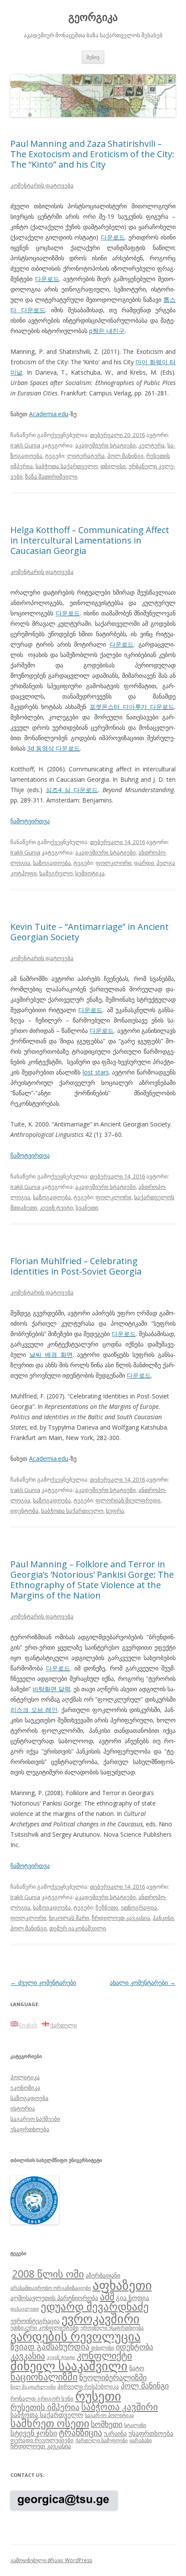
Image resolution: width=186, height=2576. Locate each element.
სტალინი (135, 2425)
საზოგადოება (52, 863)
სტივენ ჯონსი (34, 2433)
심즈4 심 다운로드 (72, 790)
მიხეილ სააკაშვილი (69, 2366)
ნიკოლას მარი (69, 1918)
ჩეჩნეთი (107, 1907)
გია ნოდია (133, 2298)
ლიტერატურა (86, 456)
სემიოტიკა (90, 873)
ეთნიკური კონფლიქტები (45, 2327)
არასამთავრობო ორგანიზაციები (51, 2288)
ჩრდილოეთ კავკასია (121, 1918)
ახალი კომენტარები (143, 1982)
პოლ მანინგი (125, 456)
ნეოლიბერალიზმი (113, 2377)
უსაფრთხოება (30, 2129)
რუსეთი (98, 2396)
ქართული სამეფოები (101, 2440)
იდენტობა (24, 1511)
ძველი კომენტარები (43, 1982)
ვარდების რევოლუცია (75, 2336)
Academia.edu (49, 414)
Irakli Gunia (25, 445)
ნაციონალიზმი (44, 2377)
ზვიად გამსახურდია (50, 2346)
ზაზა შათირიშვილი (51, 476)
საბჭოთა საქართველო (67, 466)
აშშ (107, 2296)
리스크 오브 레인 (34, 1710)
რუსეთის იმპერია (45, 2407)
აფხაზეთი (122, 2285)
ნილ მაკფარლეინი (33, 2387)
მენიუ (93, 57)
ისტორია (23, 2108)
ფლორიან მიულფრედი (128, 1500)
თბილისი (113, 466)
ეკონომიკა (25, 2087)
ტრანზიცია (80, 2432)
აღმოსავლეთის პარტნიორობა (54, 2298)
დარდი (144, 863)
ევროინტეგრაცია (35, 2321)
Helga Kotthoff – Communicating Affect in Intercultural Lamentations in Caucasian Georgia (90, 540)
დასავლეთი (25, 2309)
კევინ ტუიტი (56, 1207)
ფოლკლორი (114, 863)
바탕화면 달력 (51, 1689)
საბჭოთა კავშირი (120, 2407)
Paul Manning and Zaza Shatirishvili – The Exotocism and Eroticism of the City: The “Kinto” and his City (92, 154)
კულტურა (152, 445)
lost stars (96, 1072)
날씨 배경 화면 (51, 1354)
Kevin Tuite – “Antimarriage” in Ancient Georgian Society (90, 932)
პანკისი (163, 1918)
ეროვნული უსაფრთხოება (112, 2327)
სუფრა (115, 1511)
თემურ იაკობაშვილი (78, 1928)
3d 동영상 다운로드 (54, 748)
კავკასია (28, 2356)
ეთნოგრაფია (139, 1907)
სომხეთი (107, 2424)
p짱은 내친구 (107, 331)
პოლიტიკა (25, 2077)
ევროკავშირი (101, 2318)
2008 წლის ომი (48, 2274)
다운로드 (113, 237)
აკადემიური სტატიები (106, 445)
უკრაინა (115, 2433)
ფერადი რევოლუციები (42, 2440)
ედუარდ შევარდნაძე (95, 2306)
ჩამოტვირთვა (30, 821)
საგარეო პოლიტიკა (109, 2415)
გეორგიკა (93, 17)
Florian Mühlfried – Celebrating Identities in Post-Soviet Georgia (76, 1266)
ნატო (137, 2368)
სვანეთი (87, 1207)
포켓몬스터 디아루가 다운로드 (132, 707)
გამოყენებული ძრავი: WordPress (51, 2560)
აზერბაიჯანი (103, 2275)
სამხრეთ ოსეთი (50, 2423)
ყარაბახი (141, 2440)
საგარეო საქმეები (35, 2119)
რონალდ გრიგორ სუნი (42, 2398)
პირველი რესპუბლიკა (88, 2386)
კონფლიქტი (104, 2355)
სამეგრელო (56, 873)
